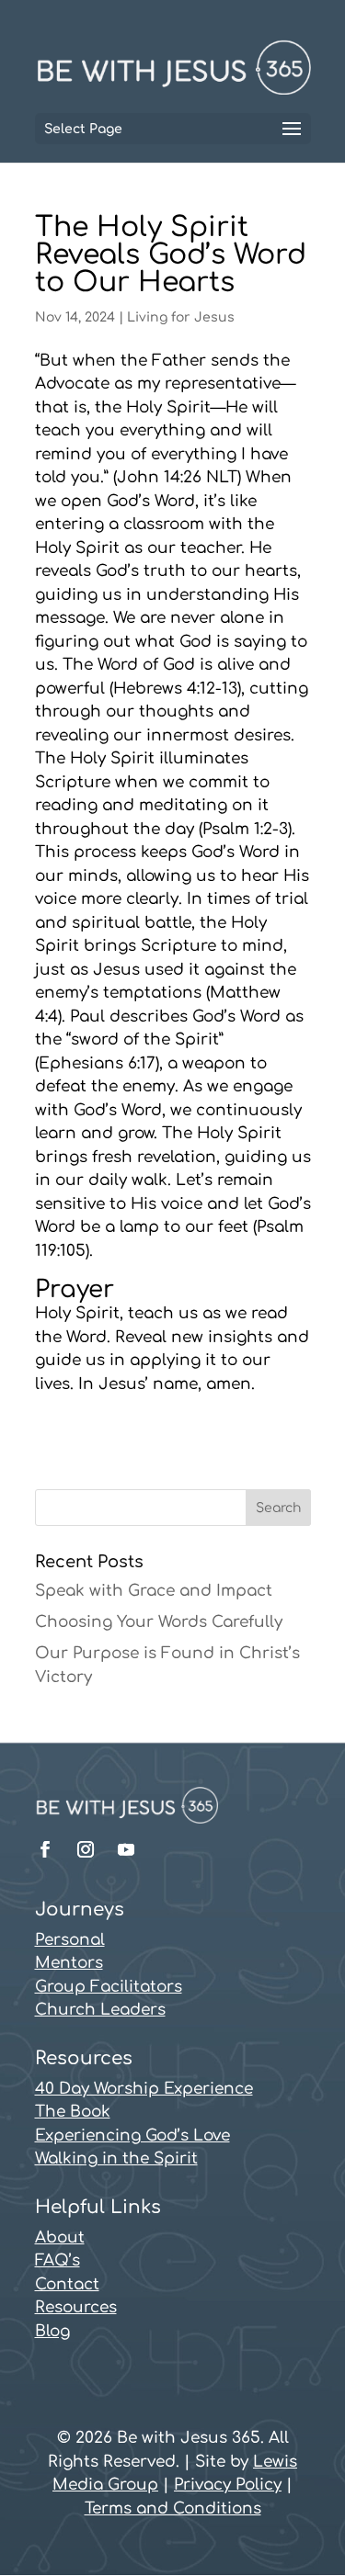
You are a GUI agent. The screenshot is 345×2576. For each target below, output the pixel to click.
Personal (70, 1940)
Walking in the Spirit (116, 2158)
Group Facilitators (109, 1987)
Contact (67, 2284)
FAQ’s (57, 2260)
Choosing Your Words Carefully (159, 1622)
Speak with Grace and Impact (154, 1591)
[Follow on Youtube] (126, 1849)
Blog (52, 2331)
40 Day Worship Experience (144, 2089)
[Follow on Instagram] (86, 1849)
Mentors (69, 1963)
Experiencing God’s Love (132, 2135)
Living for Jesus (181, 317)
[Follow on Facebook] (45, 1849)
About (60, 2237)
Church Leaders (100, 2010)
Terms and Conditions (173, 2508)
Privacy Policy (228, 2485)
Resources (76, 2307)
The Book (73, 2112)
